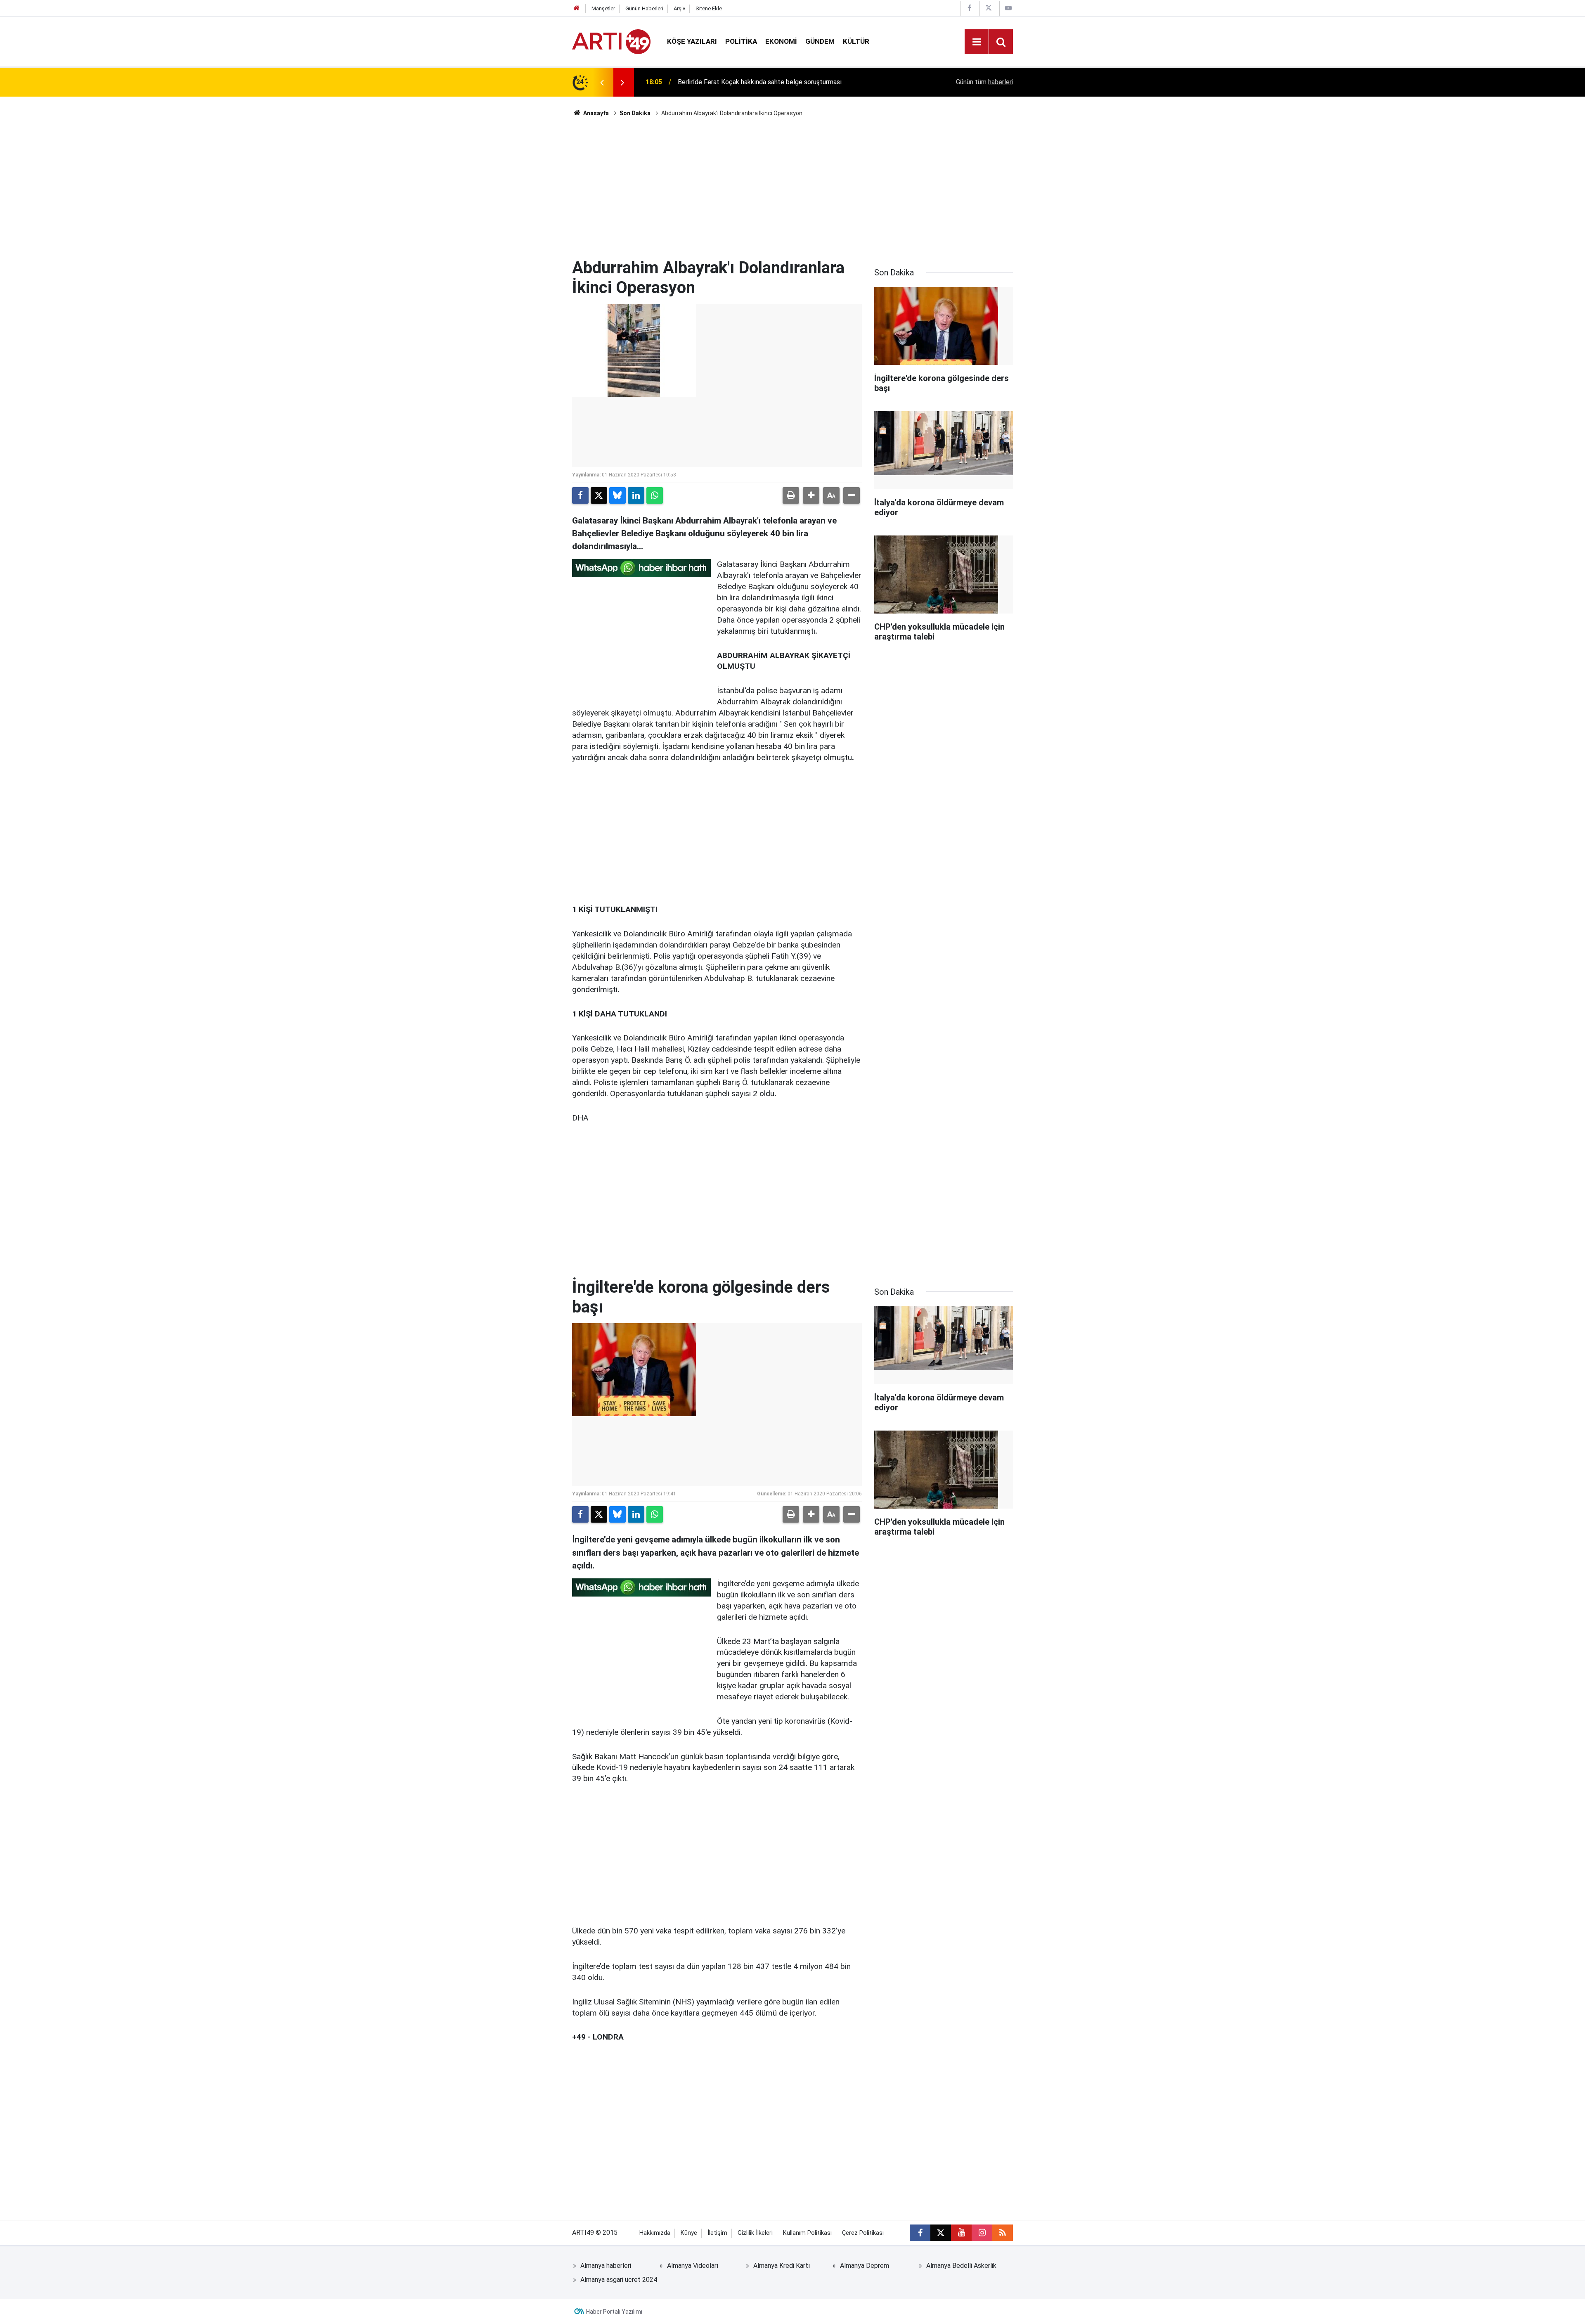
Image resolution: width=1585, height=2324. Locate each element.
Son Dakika (635, 113)
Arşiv (679, 8)
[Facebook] (580, 495)
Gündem (820, 41)
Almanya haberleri (606, 2266)
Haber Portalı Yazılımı (614, 2312)
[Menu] (977, 42)
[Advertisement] (792, 188)
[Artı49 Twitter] (989, 8)
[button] (811, 495)
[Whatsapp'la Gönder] (655, 495)
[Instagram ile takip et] (982, 2233)
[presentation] (602, 82)
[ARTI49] (611, 41)
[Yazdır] (791, 495)
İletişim (717, 2233)
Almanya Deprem (865, 2266)
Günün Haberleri (644, 8)
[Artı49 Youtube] (1008, 8)
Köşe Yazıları (692, 41)
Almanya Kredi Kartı (782, 2266)
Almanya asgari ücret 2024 (619, 2280)
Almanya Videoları (693, 2266)
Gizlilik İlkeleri (755, 2233)
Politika (741, 41)
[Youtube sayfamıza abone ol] (961, 2233)
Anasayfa (595, 113)
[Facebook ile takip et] (920, 2233)
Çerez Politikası (863, 2233)
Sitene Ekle (709, 8)
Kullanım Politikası (807, 2233)
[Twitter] (599, 495)
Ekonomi (781, 41)
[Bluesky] (617, 495)
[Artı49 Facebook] (969, 8)
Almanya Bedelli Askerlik (961, 2266)
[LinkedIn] (636, 495)
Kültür (856, 41)
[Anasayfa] (577, 8)
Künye (689, 2233)
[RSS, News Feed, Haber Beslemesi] (1003, 2233)
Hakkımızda (655, 2233)
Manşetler (603, 8)
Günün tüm (984, 82)
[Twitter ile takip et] (941, 2233)
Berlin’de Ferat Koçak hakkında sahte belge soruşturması (760, 82)
